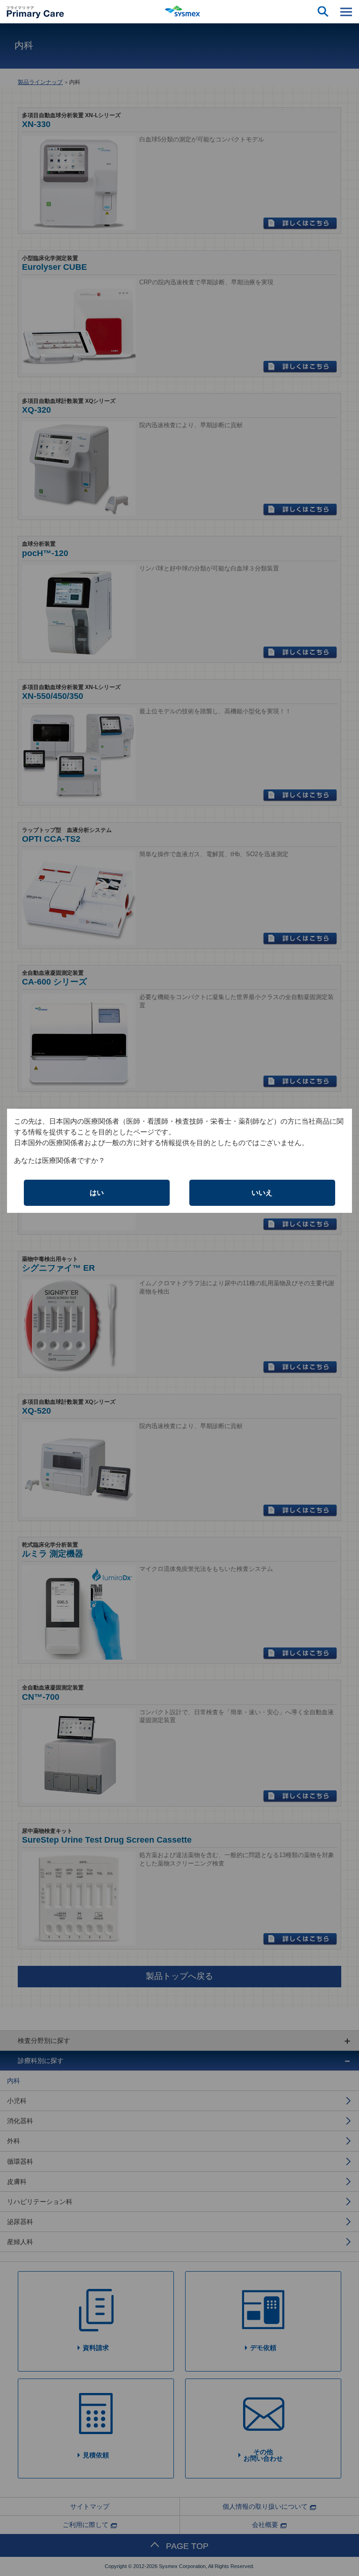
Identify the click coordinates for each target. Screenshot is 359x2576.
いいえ (262, 1193)
